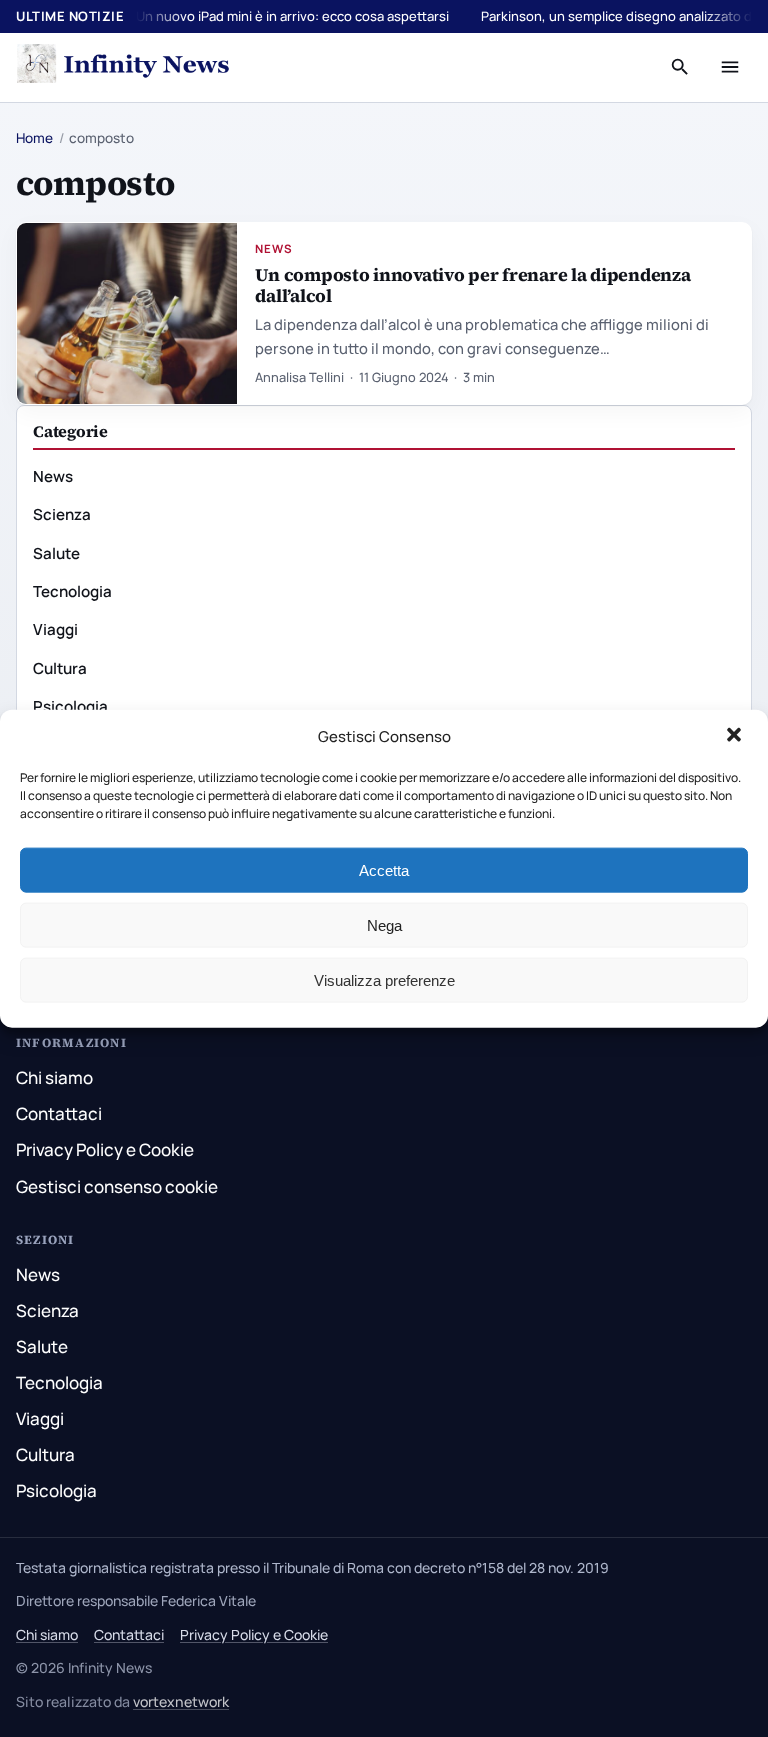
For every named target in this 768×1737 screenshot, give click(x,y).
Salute (56, 553)
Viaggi (55, 629)
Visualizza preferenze (384, 979)
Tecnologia (72, 591)
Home (34, 138)
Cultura (60, 668)
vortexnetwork (181, 1701)
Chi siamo (54, 1077)
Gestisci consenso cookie (117, 1186)
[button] (736, 737)
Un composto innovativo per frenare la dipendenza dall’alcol (472, 285)
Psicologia (70, 706)
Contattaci (59, 1113)
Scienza (62, 514)
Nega (384, 924)
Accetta (384, 869)
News (274, 248)
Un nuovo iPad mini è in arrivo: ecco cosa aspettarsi (292, 16)
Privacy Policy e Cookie (105, 1149)
